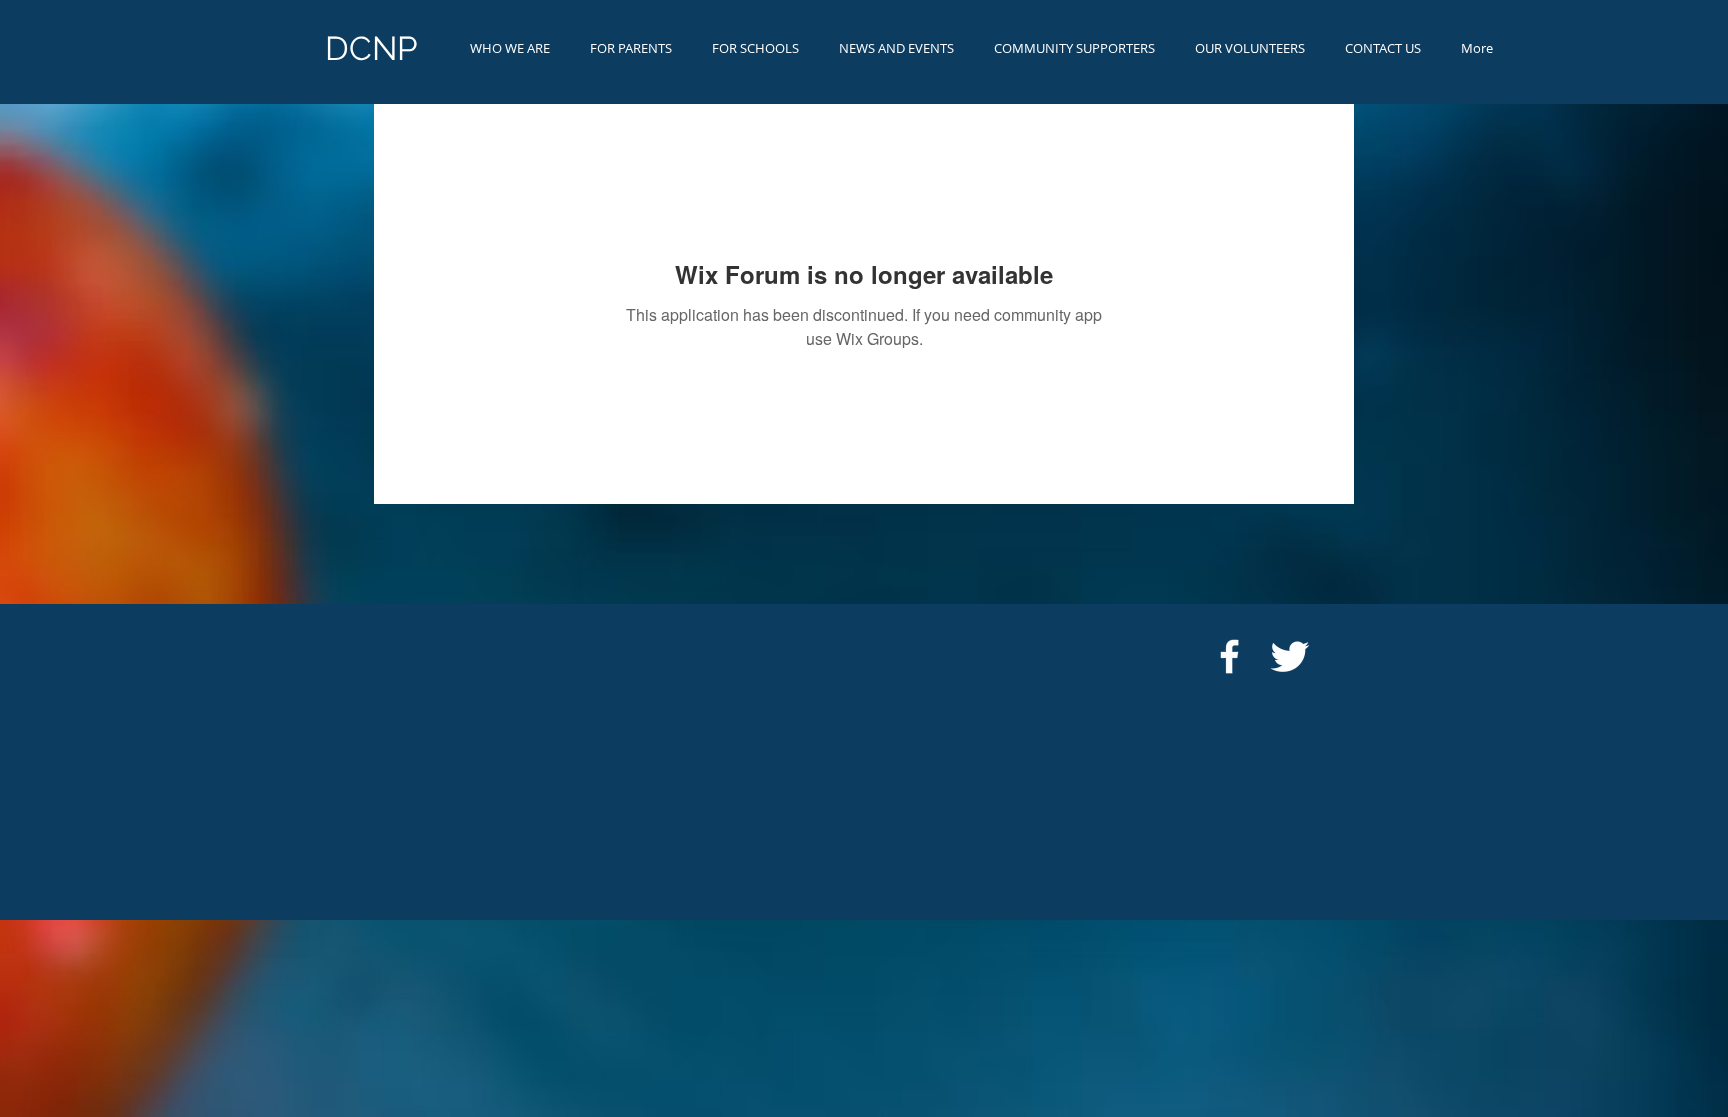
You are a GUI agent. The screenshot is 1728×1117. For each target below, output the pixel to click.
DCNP (371, 48)
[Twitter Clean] (1289, 656)
